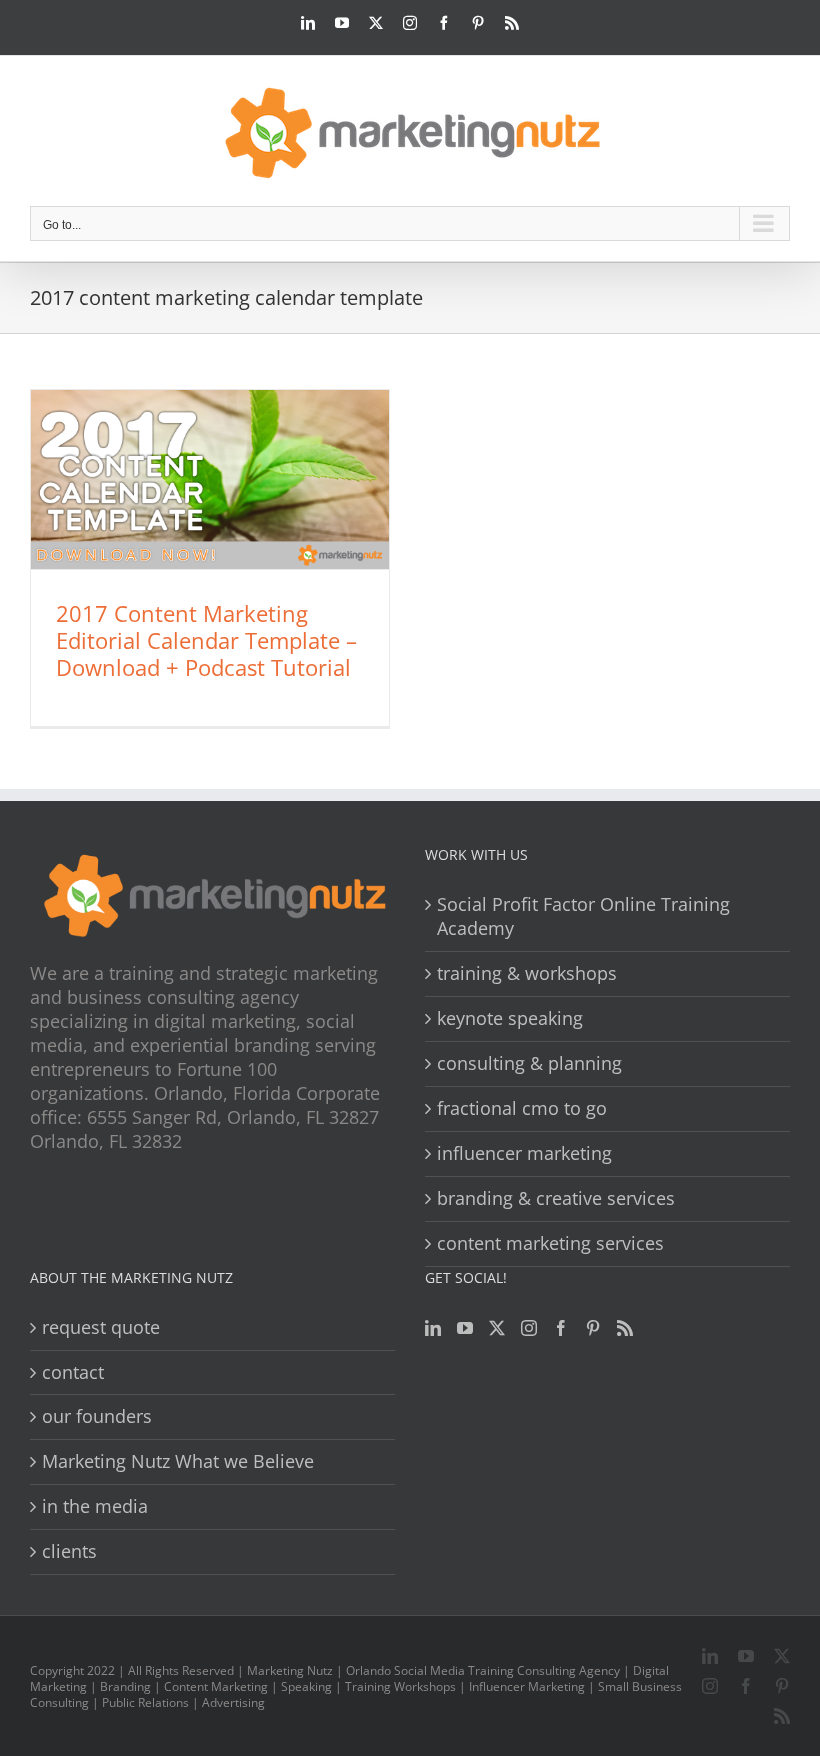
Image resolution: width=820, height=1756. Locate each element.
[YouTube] (465, 1328)
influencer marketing (524, 1153)
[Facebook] (561, 1328)
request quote (101, 1327)
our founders (97, 1416)
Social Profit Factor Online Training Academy (583, 916)
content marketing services (550, 1243)
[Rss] (625, 1328)
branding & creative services (556, 1198)
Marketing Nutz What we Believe (178, 1461)
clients (69, 1551)
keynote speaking (510, 1018)
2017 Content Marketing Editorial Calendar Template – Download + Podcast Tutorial (206, 640)
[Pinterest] (593, 1328)
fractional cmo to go (522, 1108)
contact (73, 1372)
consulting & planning (529, 1063)
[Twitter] (497, 1328)
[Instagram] (529, 1328)
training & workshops (527, 973)
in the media (95, 1506)
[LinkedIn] (433, 1328)
